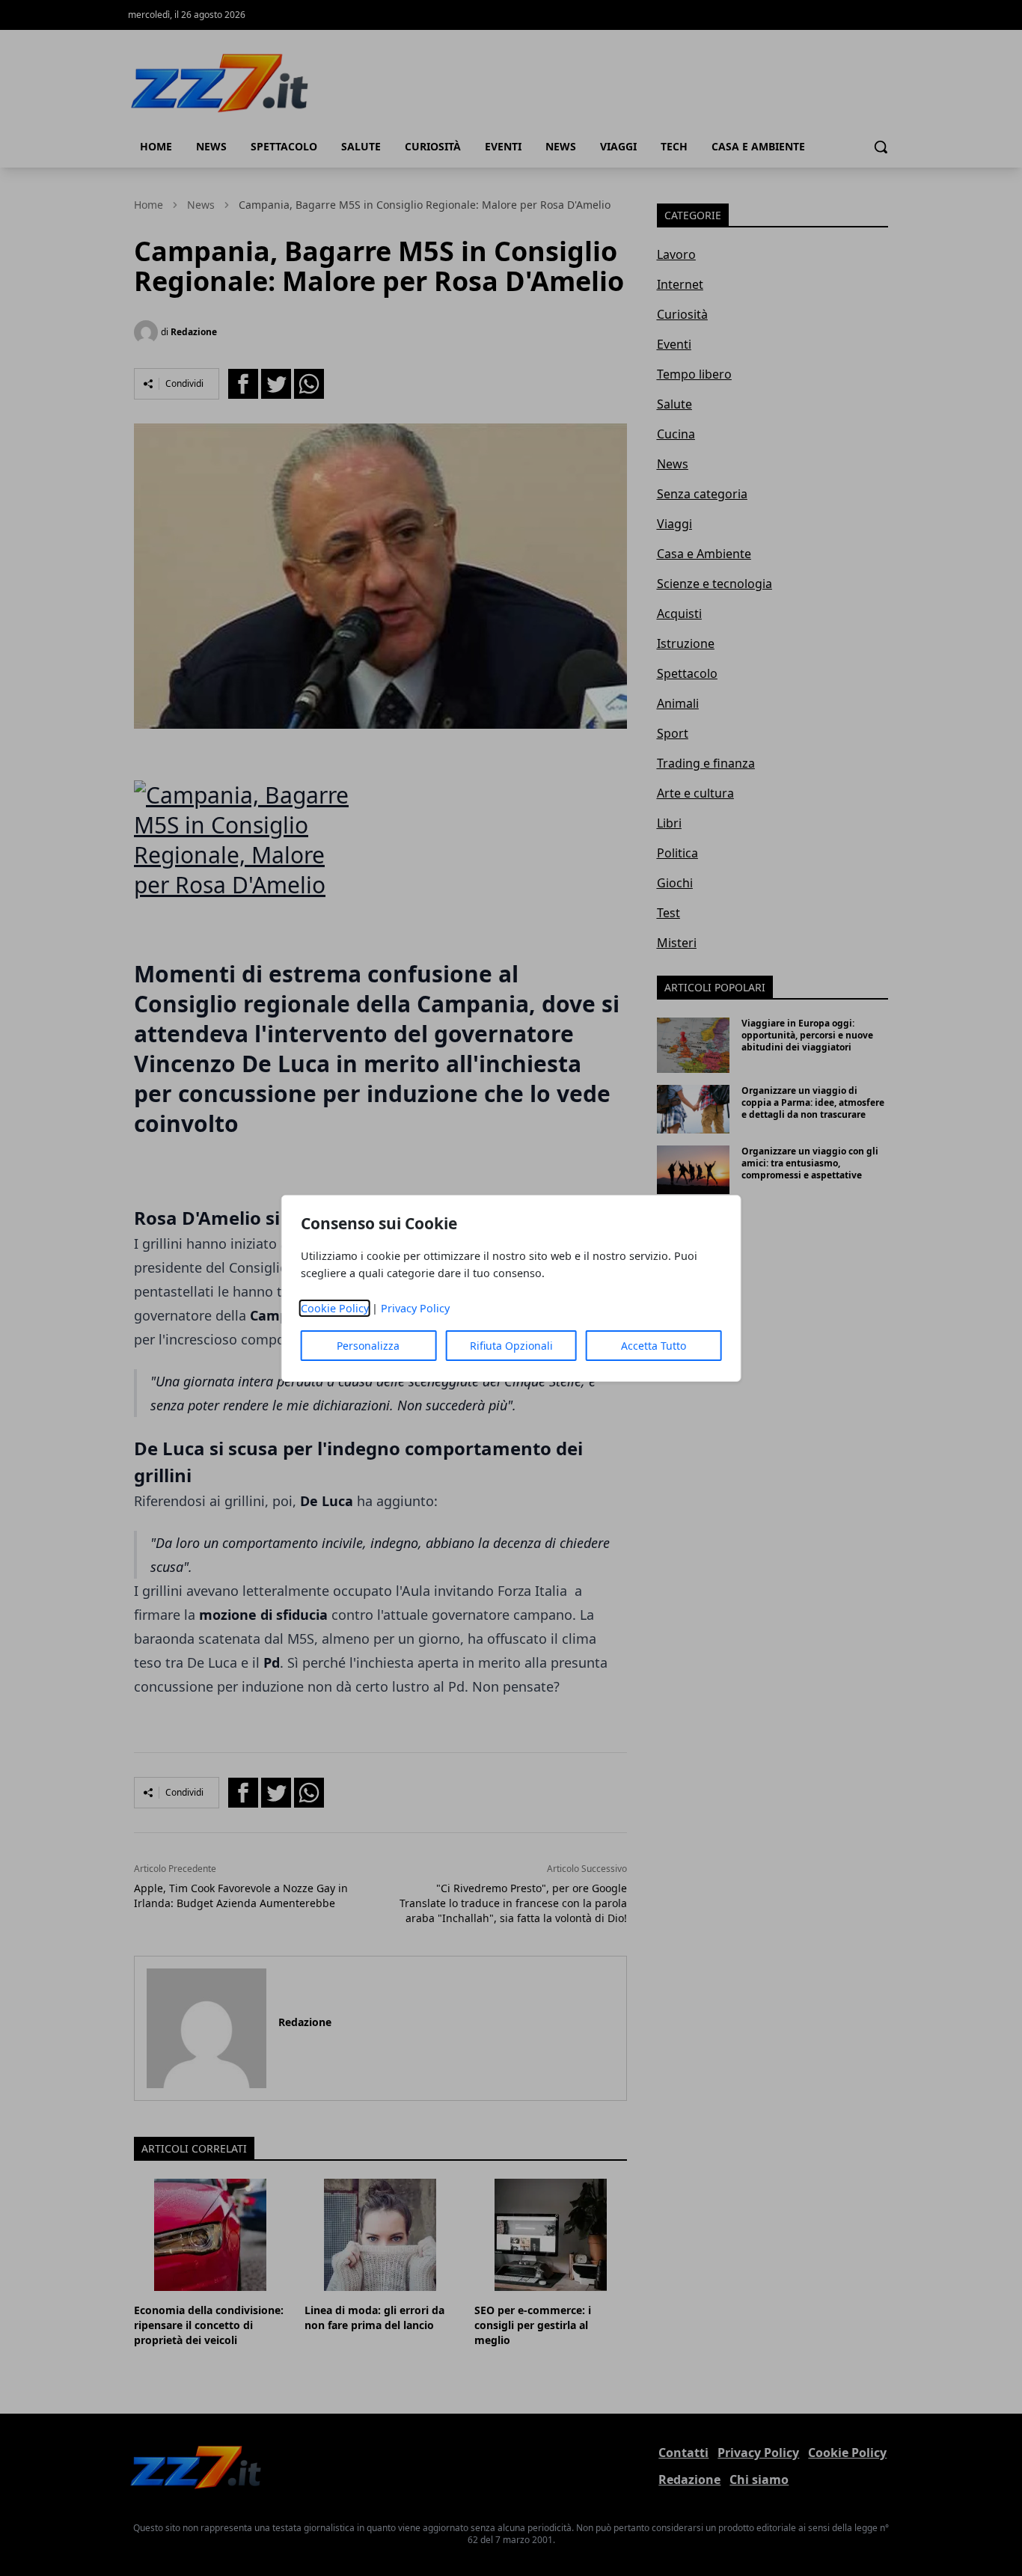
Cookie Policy (335, 1308)
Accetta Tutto (654, 1346)
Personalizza (368, 1346)
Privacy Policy (415, 1308)
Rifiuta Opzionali (511, 1346)
